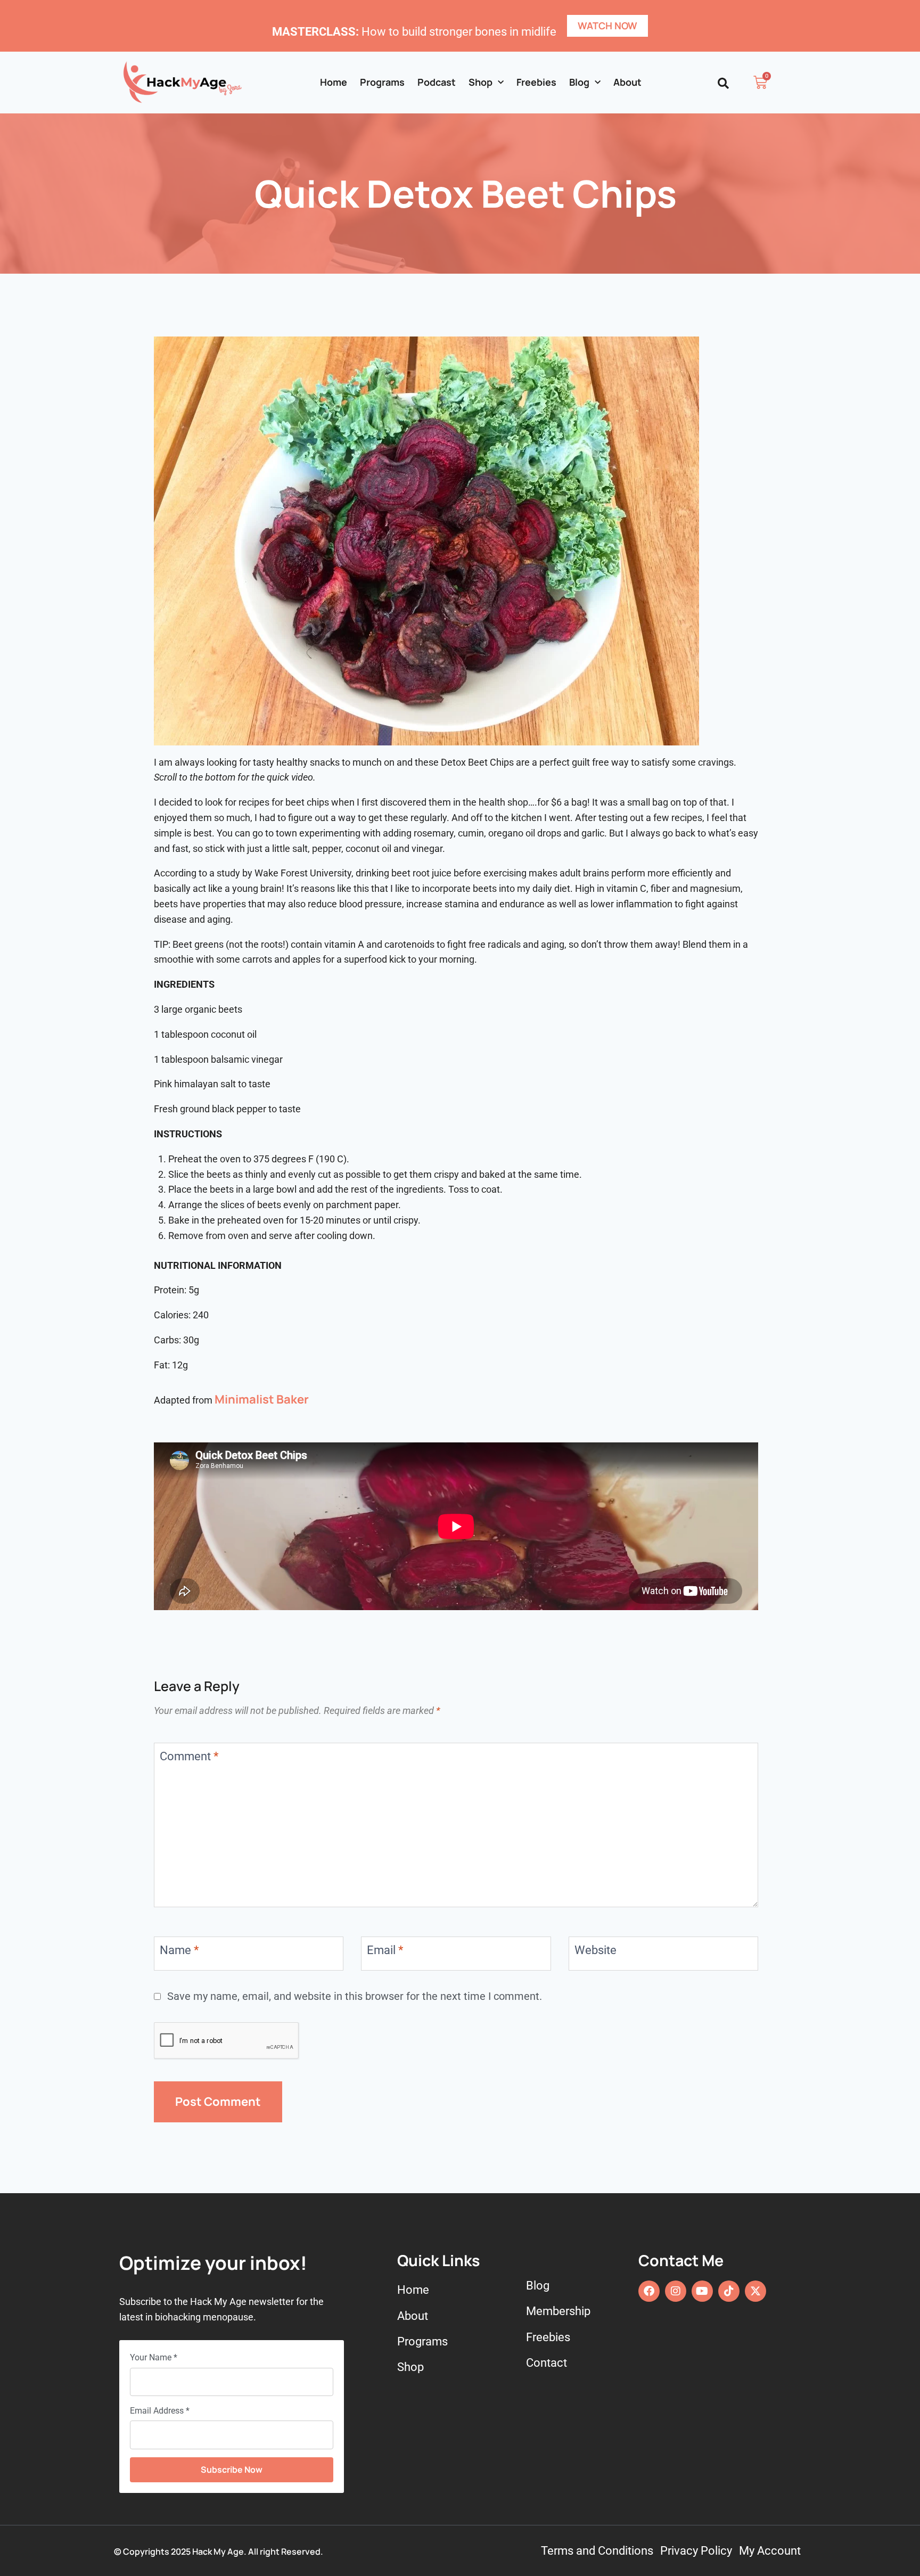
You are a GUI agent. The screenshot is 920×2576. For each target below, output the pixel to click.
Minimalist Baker (261, 1399)
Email (385, 1950)
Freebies (536, 82)
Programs (382, 82)
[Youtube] (702, 2291)
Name (179, 1950)
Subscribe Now (232, 2470)
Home (334, 82)
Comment (189, 1756)
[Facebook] (649, 2291)
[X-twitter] (755, 2291)
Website (595, 1950)
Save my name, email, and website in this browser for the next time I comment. (355, 1996)
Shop (480, 82)
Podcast (437, 82)
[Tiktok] (729, 2291)
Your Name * (154, 2357)
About (627, 82)
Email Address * (160, 2411)
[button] (723, 83)
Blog (579, 82)
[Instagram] (676, 2291)
